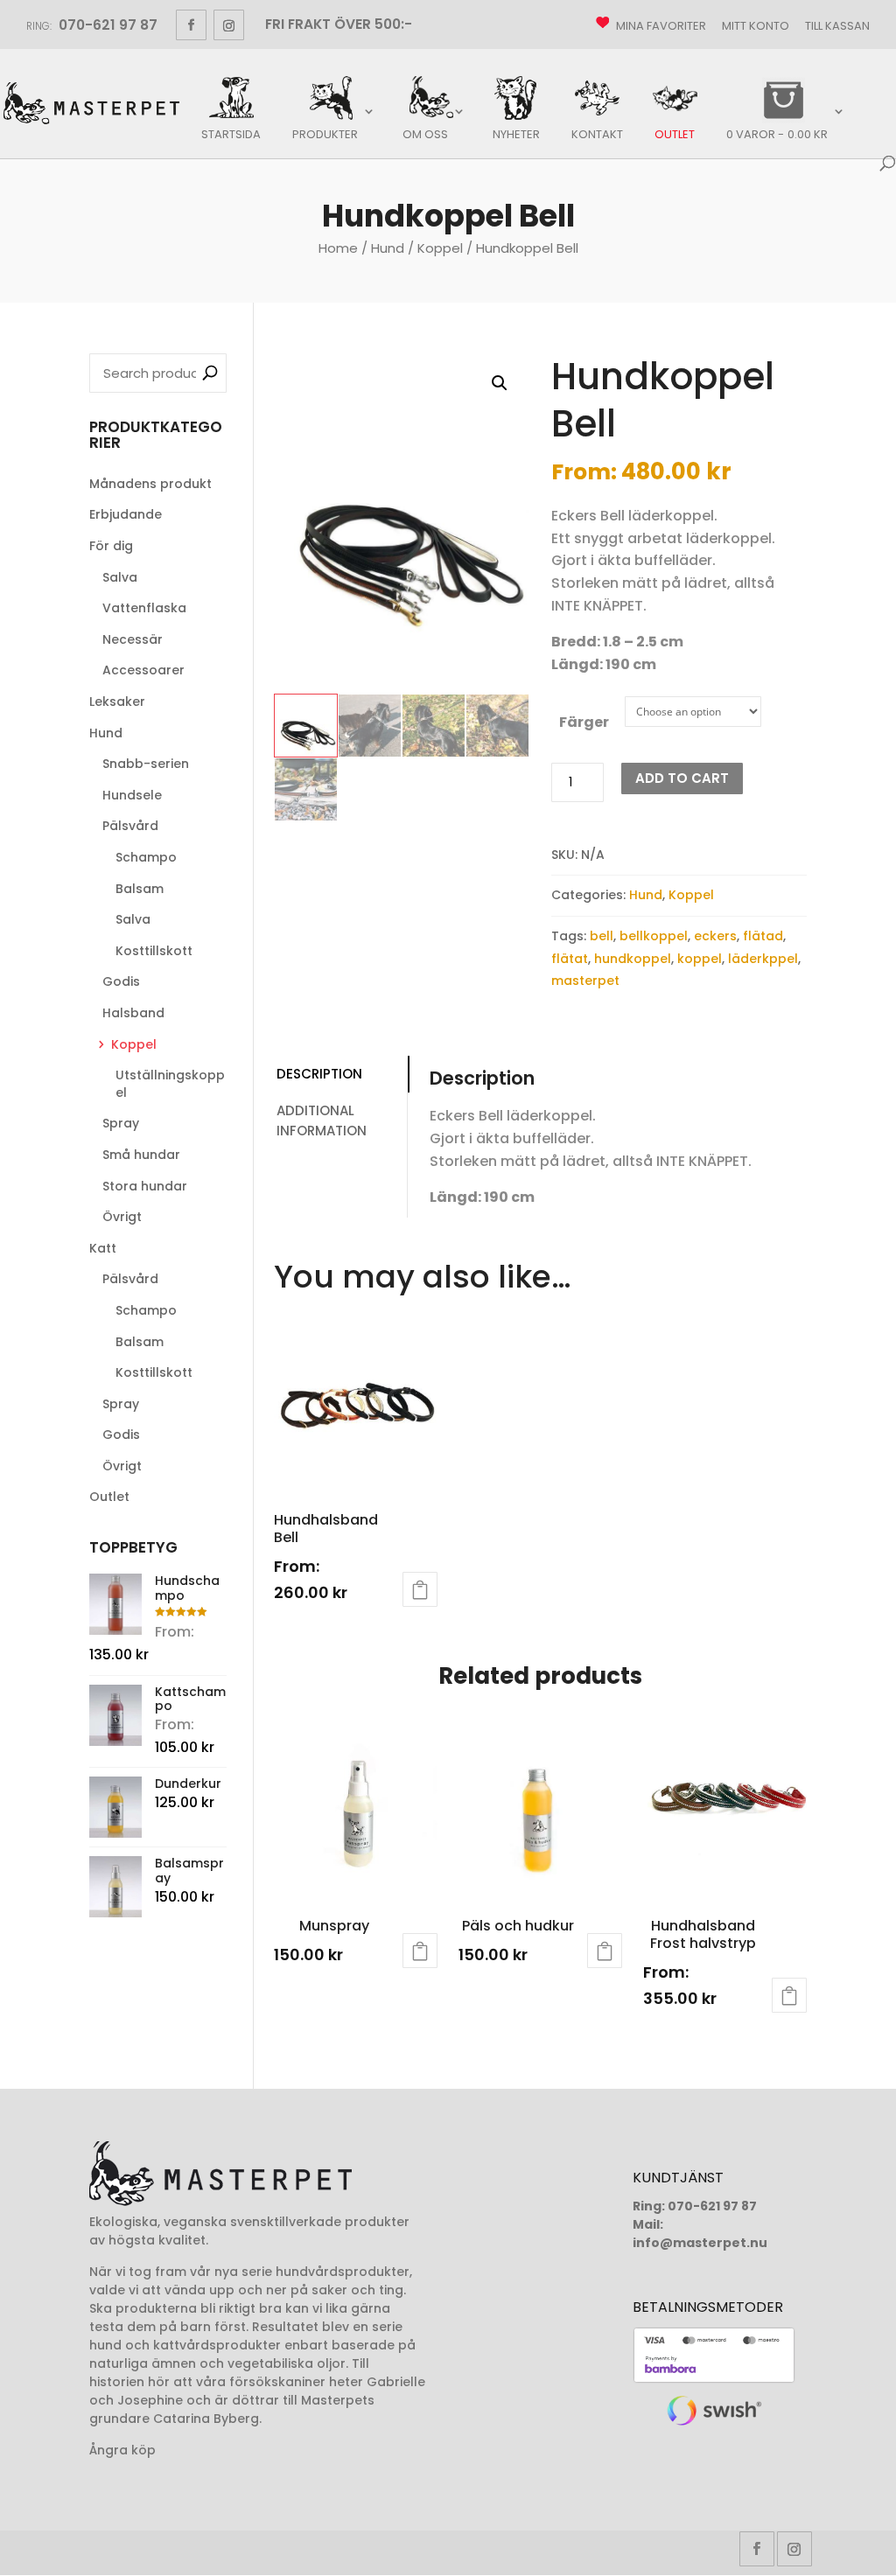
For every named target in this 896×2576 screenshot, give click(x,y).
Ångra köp (122, 2450)
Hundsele (132, 795)
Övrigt (122, 1217)
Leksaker (117, 702)
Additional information (322, 1120)
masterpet (585, 981)
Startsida (231, 134)
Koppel (440, 248)
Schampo (146, 857)
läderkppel (763, 959)
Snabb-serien (146, 764)
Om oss (425, 134)
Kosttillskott (154, 951)
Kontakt (597, 134)
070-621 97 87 (712, 2206)
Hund (388, 248)
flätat (570, 959)
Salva (120, 577)
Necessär (133, 639)
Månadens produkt (150, 484)
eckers (715, 936)
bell (602, 936)
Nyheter (516, 134)
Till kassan (837, 26)
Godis (121, 981)
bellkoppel (654, 936)
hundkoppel (633, 959)
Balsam (140, 889)
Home (338, 248)
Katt (103, 1248)
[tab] (340, 1075)
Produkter (325, 134)
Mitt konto (756, 26)
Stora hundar (145, 1186)
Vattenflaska (144, 608)
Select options (420, 1589)
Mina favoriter (660, 26)
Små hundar (141, 1155)
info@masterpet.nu (700, 2243)
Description (319, 1074)
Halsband (133, 1013)
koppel (700, 959)
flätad (763, 936)
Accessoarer (143, 670)
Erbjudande (126, 514)
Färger (584, 722)
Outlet (675, 134)
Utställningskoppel (170, 1084)
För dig (111, 546)
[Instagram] (229, 25)
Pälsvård (130, 826)
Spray (121, 1123)
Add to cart (682, 778)
